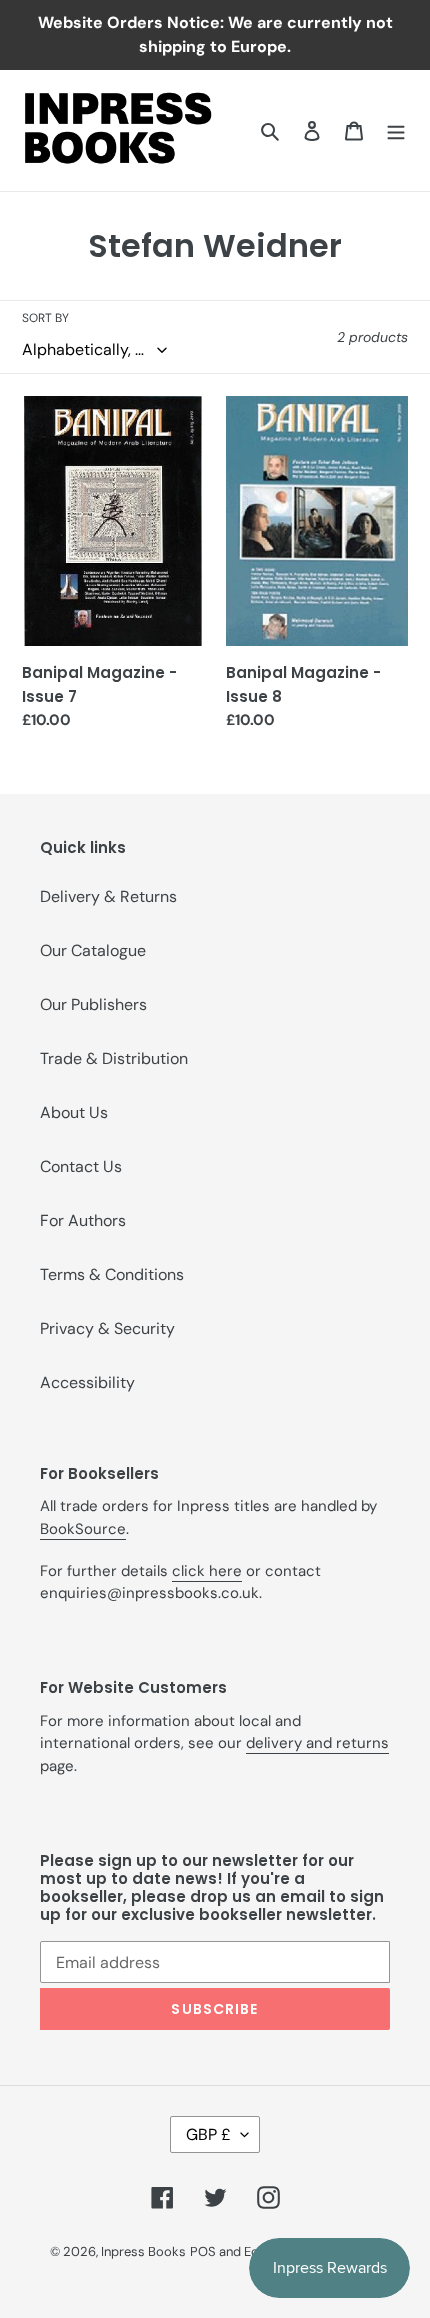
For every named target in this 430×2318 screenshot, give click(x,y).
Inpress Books (143, 2251)
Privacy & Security (107, 1328)
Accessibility (87, 1382)
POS (203, 2251)
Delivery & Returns (108, 896)
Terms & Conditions (112, 1274)
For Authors (83, 1220)
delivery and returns (317, 1743)
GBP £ (208, 2134)
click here (207, 1571)
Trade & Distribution (114, 1058)
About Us (74, 1112)
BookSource (83, 1529)
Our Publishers (93, 1004)
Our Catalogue (93, 950)
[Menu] (396, 130)
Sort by (45, 318)
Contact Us (81, 1166)
